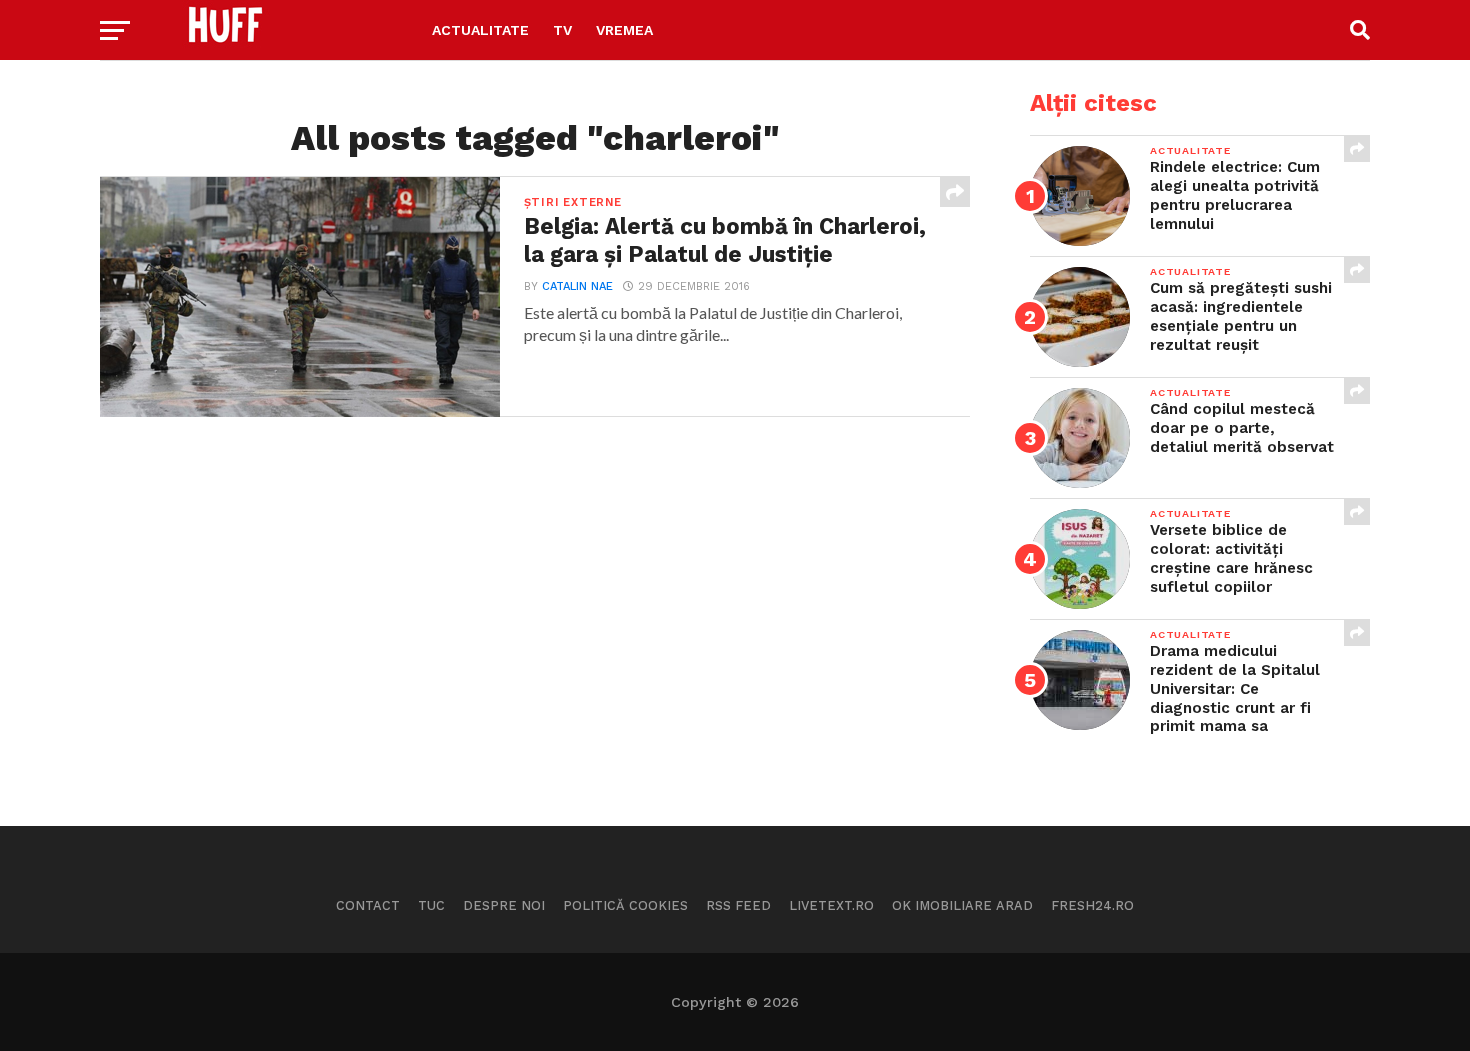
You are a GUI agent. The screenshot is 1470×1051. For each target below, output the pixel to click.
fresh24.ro (1092, 905)
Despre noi (504, 905)
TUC (431, 905)
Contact (368, 905)
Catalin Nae (577, 286)
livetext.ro (831, 905)
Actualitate (480, 30)
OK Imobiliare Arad (962, 905)
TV (562, 30)
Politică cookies (625, 905)
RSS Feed (738, 905)
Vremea (624, 30)
